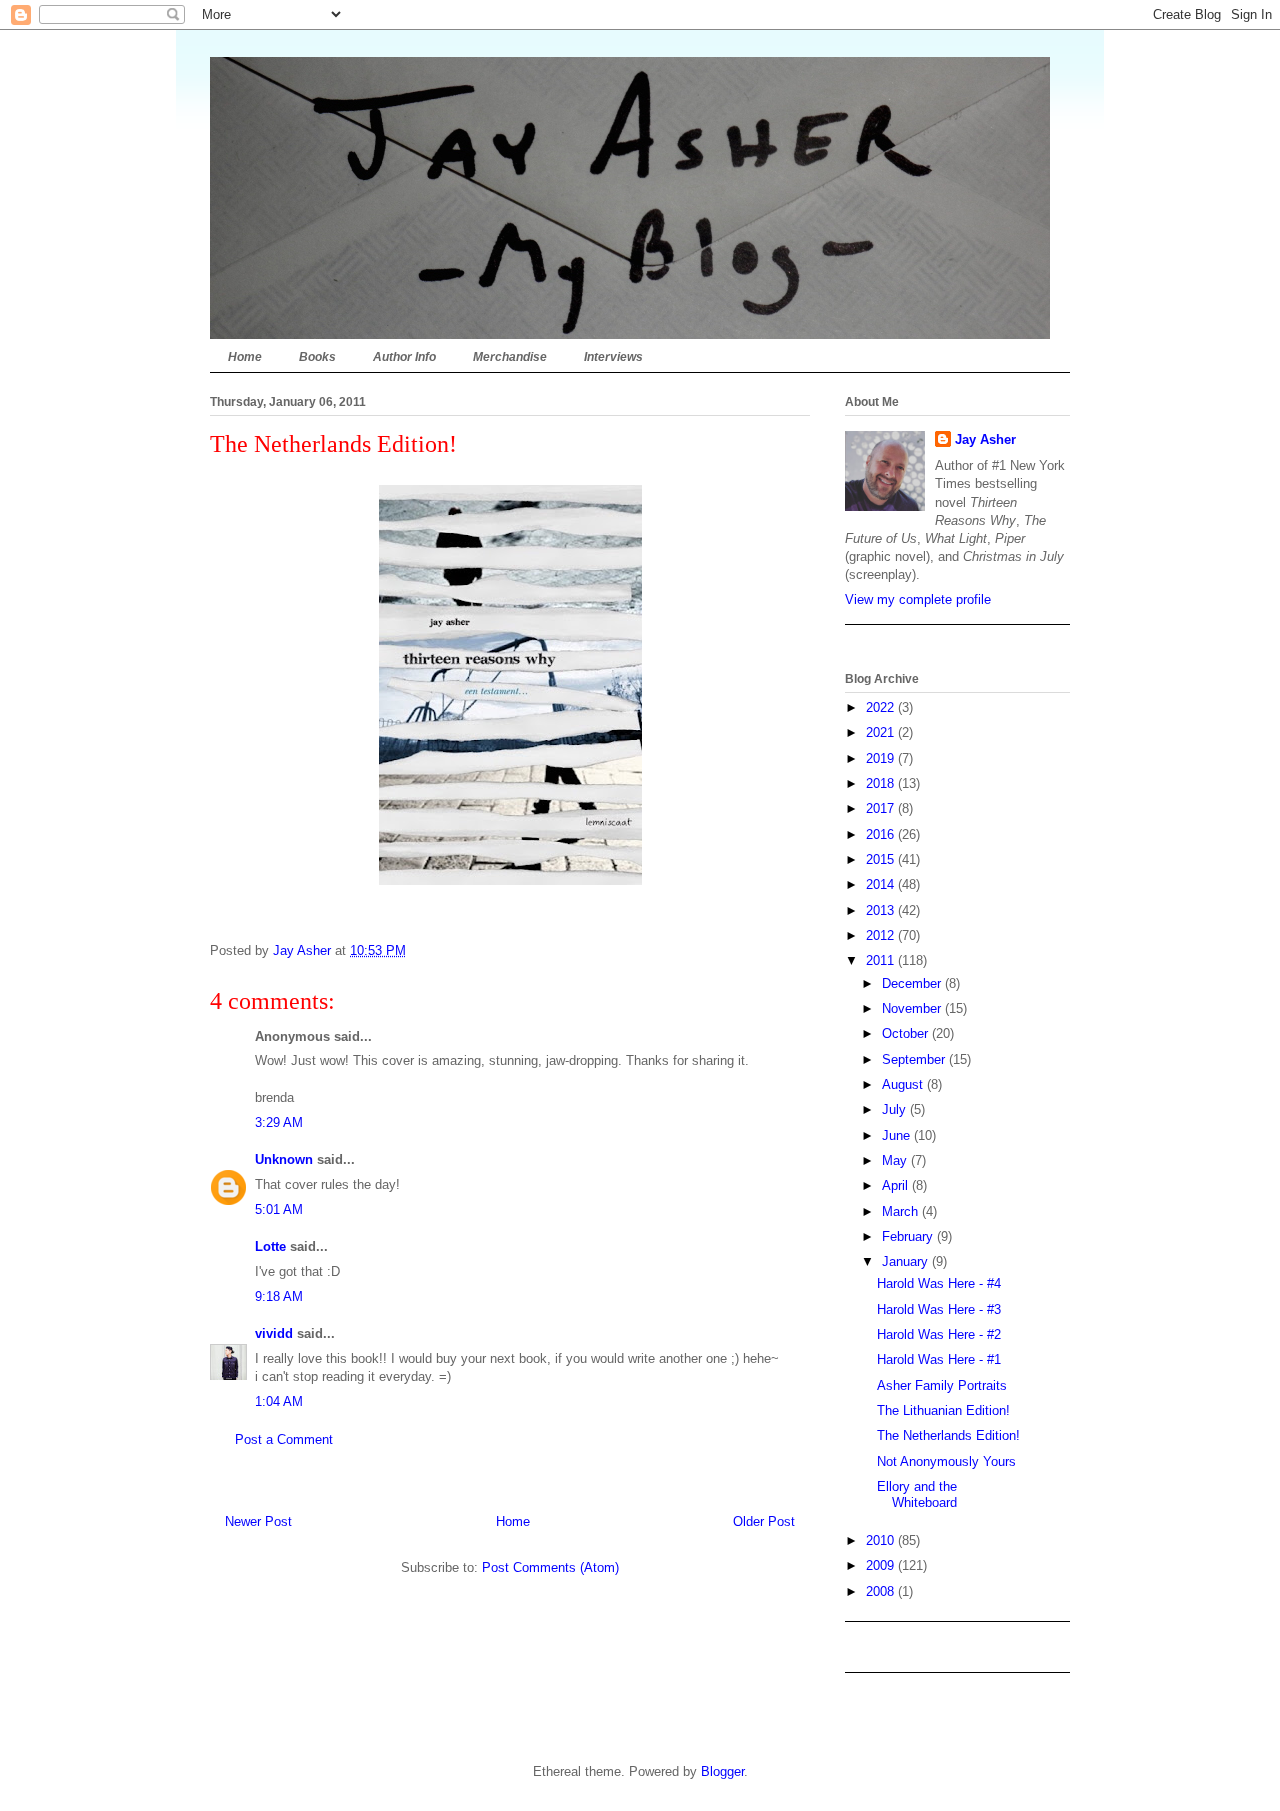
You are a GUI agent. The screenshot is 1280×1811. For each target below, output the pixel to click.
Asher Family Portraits (942, 1385)
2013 (882, 910)
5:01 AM (279, 1209)
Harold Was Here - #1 (939, 1359)
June (898, 1135)
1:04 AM (279, 1401)
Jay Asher (985, 439)
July (896, 1109)
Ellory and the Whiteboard (917, 1494)
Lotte (270, 1246)
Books (317, 357)
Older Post (764, 1521)
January (907, 1261)
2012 (882, 935)
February (909, 1236)
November (913, 1008)
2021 (882, 732)
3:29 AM (279, 1122)
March (902, 1211)
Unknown (284, 1159)
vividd (274, 1333)
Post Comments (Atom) (550, 1567)
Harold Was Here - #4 (939, 1283)
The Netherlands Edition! (948, 1435)
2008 (882, 1591)
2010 (882, 1540)
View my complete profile (918, 599)
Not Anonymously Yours (946, 1461)
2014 (882, 884)
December (913, 983)
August (904, 1084)
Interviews (613, 357)
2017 (882, 808)
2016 (882, 834)
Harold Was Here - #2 (939, 1334)
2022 (882, 707)
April (897, 1185)
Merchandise (510, 357)
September (915, 1059)
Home (245, 357)
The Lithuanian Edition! (943, 1410)
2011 (882, 960)
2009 (882, 1565)
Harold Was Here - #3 (939, 1309)
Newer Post (258, 1521)
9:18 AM (279, 1296)
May (896, 1160)
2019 (882, 758)
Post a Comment (284, 1439)
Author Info (404, 357)
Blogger (722, 1771)
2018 (882, 783)
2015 (882, 859)
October (907, 1033)
